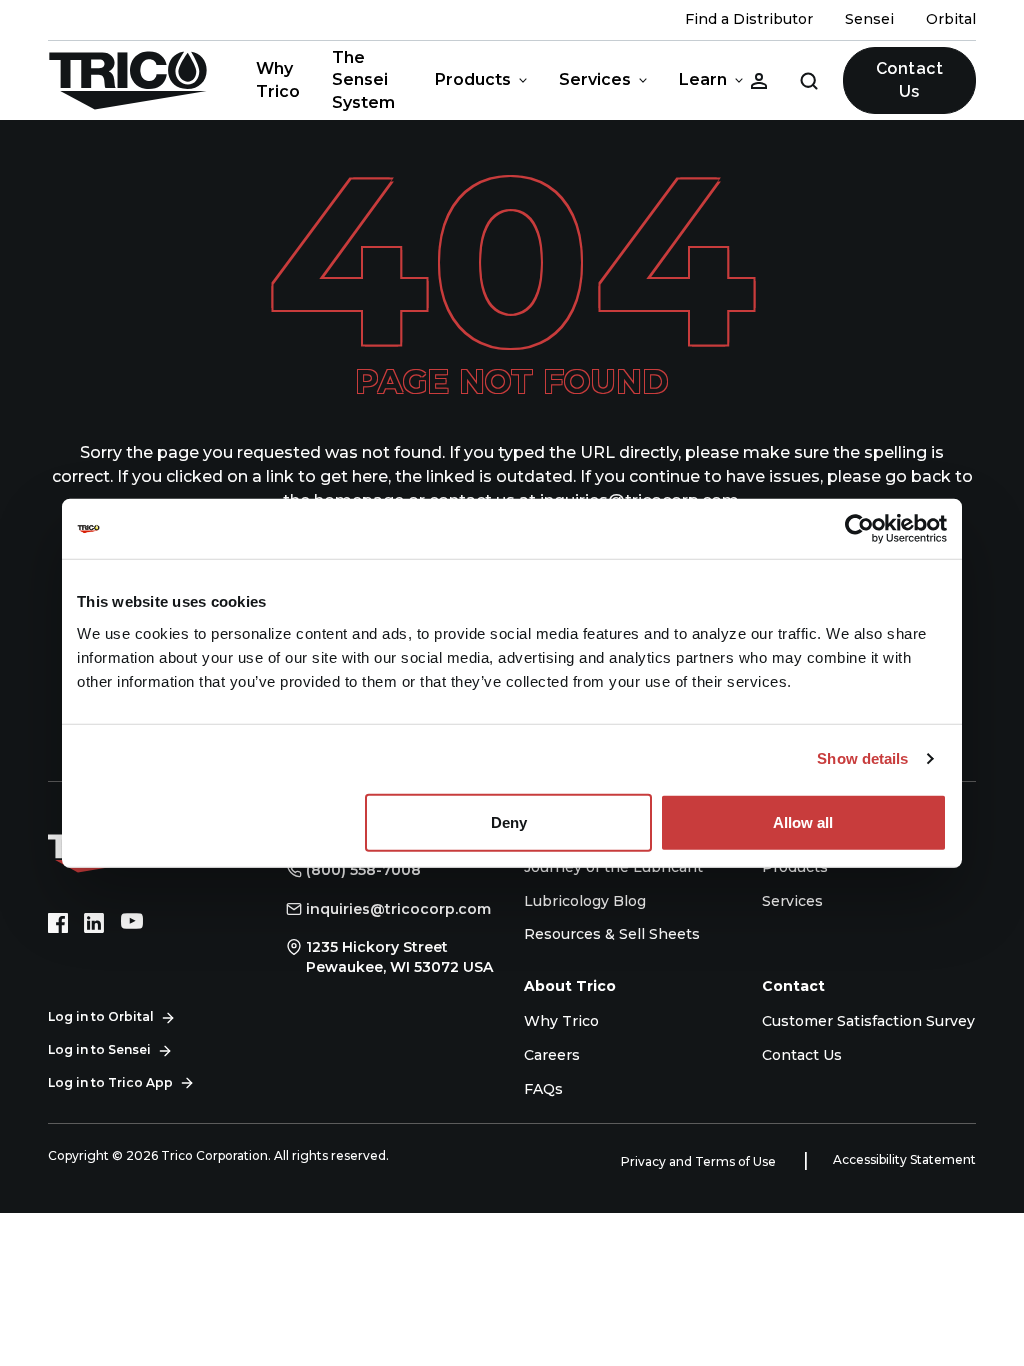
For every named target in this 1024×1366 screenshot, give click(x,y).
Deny (509, 821)
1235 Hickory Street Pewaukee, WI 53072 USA (399, 957)
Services (595, 79)
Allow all (803, 821)
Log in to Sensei (99, 1049)
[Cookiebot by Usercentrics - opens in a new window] (859, 529)
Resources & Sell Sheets (612, 934)
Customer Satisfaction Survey (868, 1021)
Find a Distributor (749, 19)
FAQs (543, 1089)
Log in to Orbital (101, 1016)
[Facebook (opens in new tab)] (58, 923)
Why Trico (278, 79)
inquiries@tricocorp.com (398, 909)
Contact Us (909, 79)
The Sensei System (363, 80)
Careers (552, 1055)
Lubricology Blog (585, 901)
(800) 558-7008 (363, 870)
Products (473, 79)
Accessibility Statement (904, 1159)
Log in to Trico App (110, 1082)
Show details (862, 758)
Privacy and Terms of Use (700, 1161)
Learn (703, 79)
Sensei (869, 19)
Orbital (951, 19)
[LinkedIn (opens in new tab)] (94, 923)
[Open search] (809, 80)
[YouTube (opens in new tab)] (132, 923)
